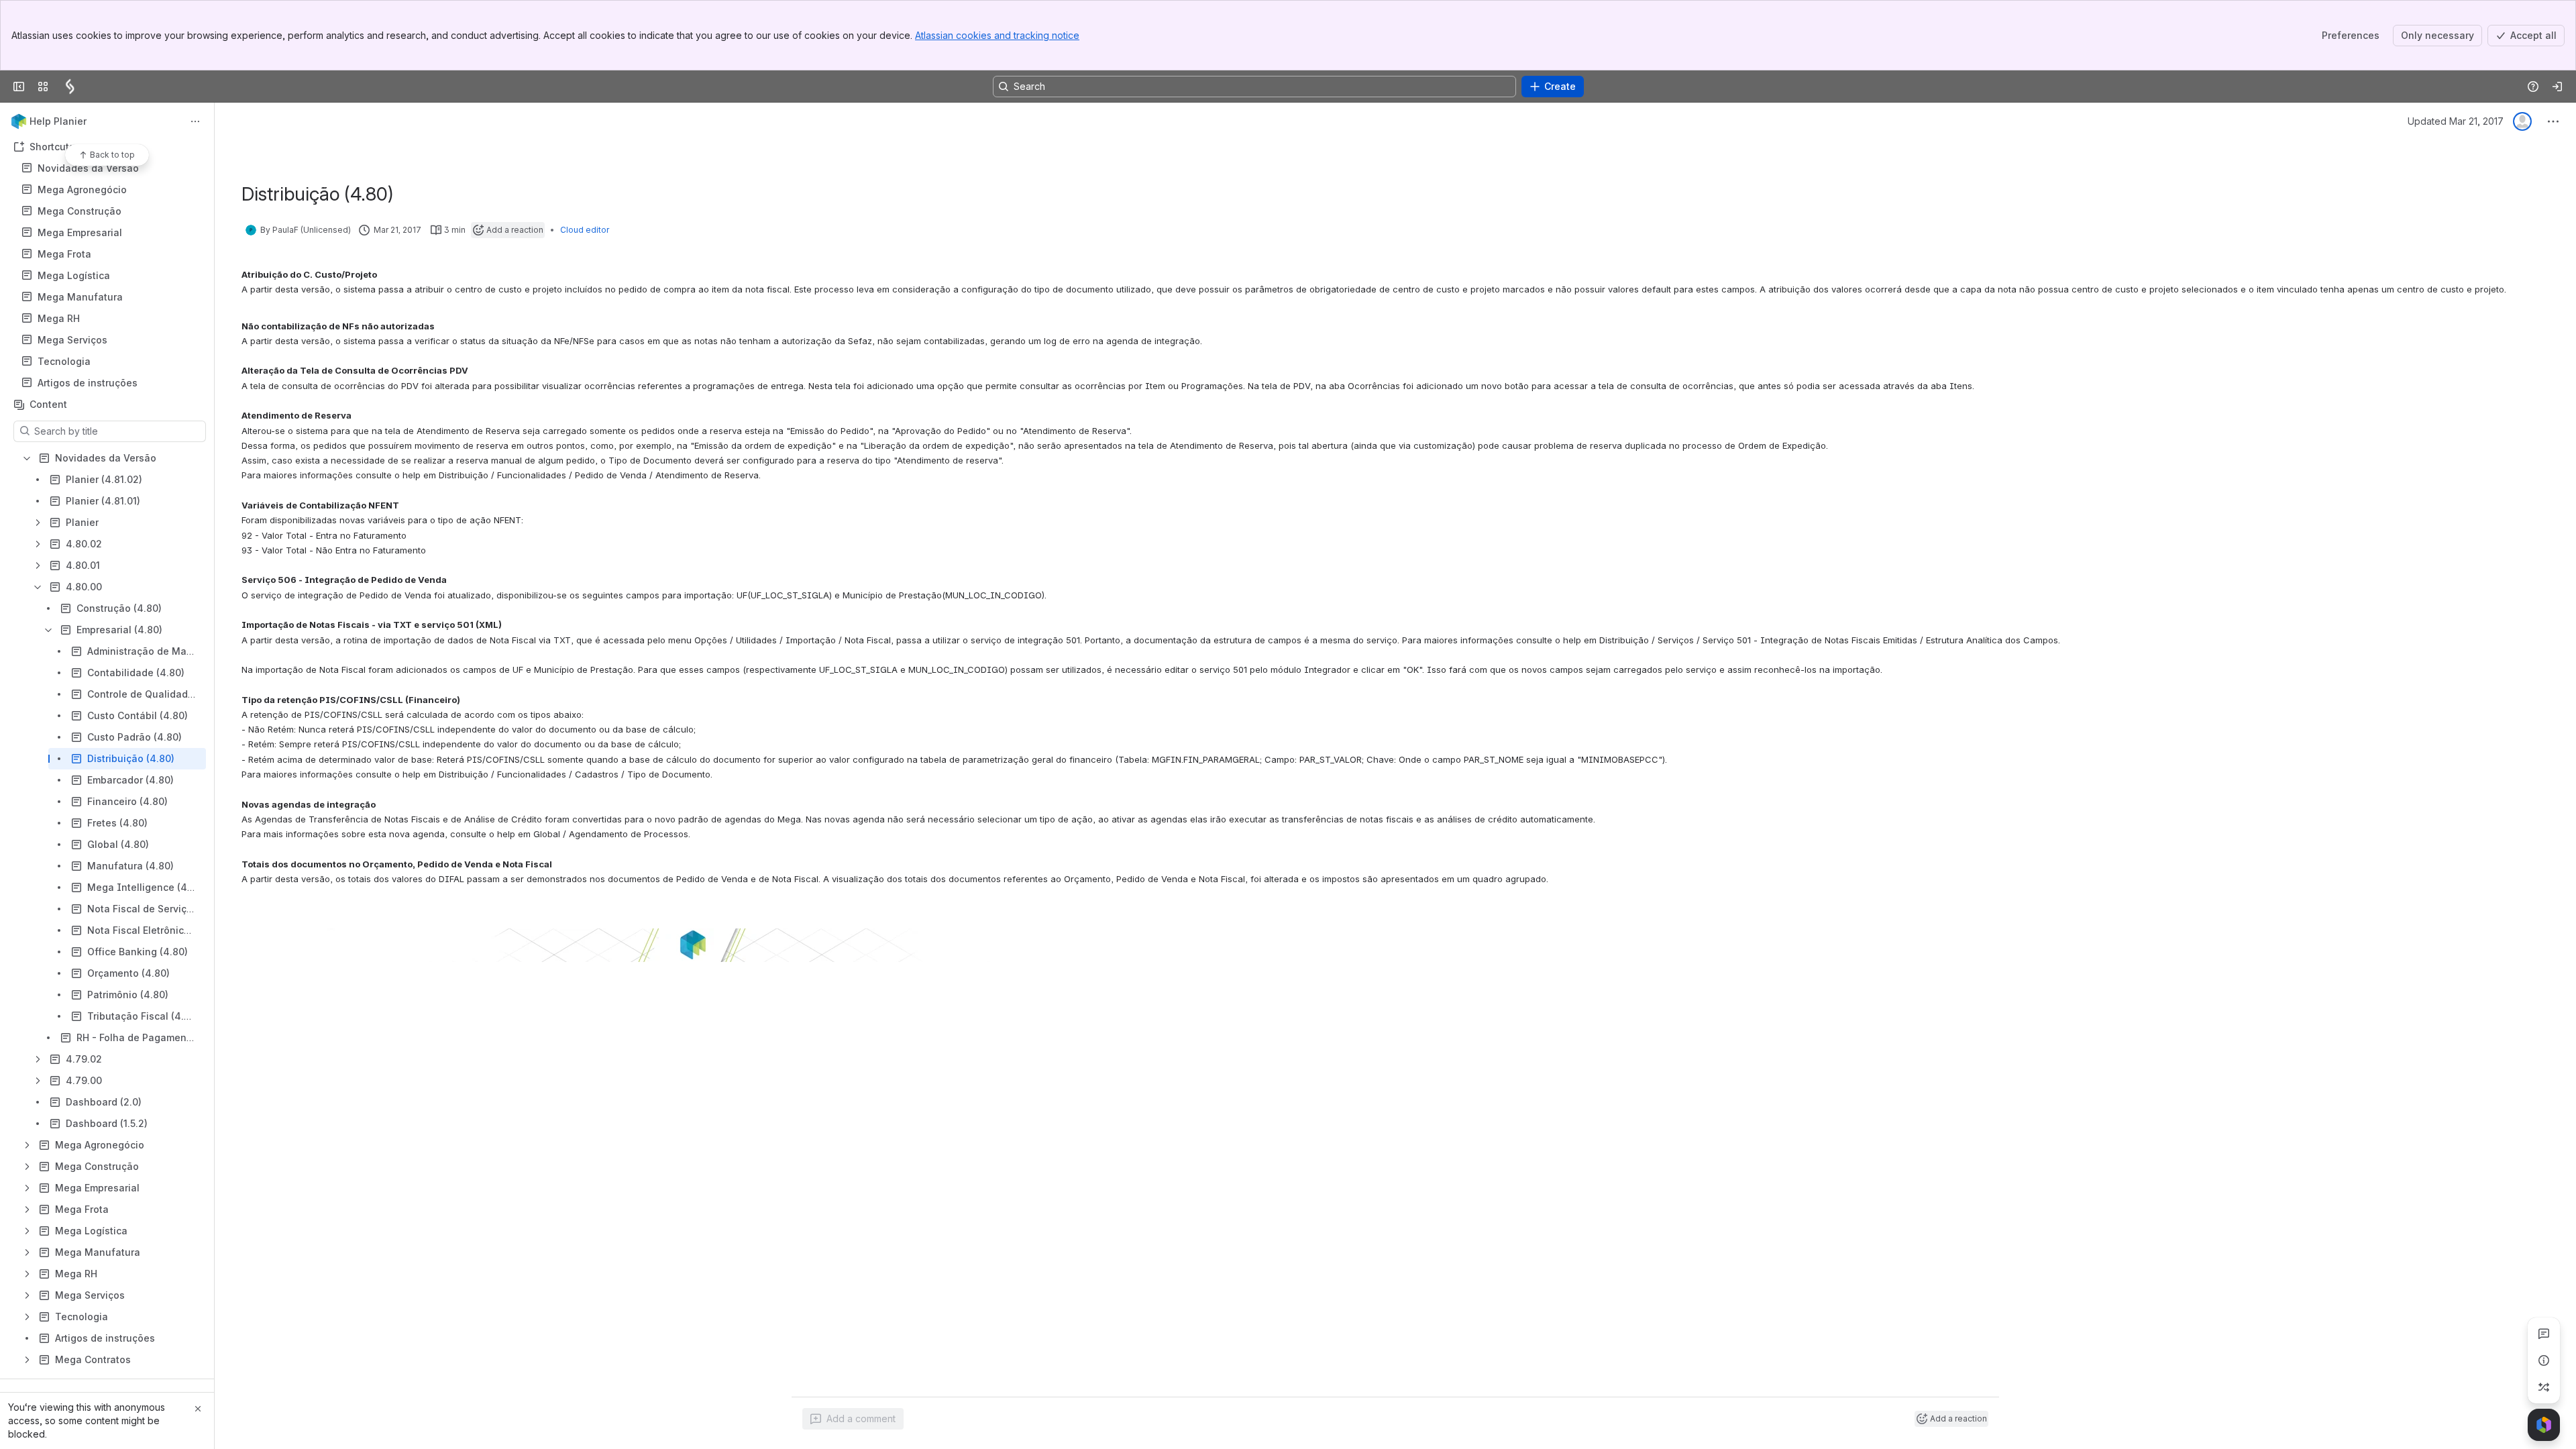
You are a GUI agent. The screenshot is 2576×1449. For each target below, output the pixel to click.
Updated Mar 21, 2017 (2456, 121)
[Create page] (2544, 1387)
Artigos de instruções (88, 383)
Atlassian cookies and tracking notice (997, 35)
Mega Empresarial (80, 232)
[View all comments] (2544, 1334)
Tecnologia (111, 362)
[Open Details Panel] (2544, 1360)
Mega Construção (79, 211)
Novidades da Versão (88, 168)
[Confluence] (70, 87)
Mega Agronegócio (82, 190)
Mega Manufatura (80, 297)
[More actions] (195, 121)
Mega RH (111, 319)
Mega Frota (111, 254)
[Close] (198, 1409)
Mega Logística (74, 275)
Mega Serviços (72, 340)
